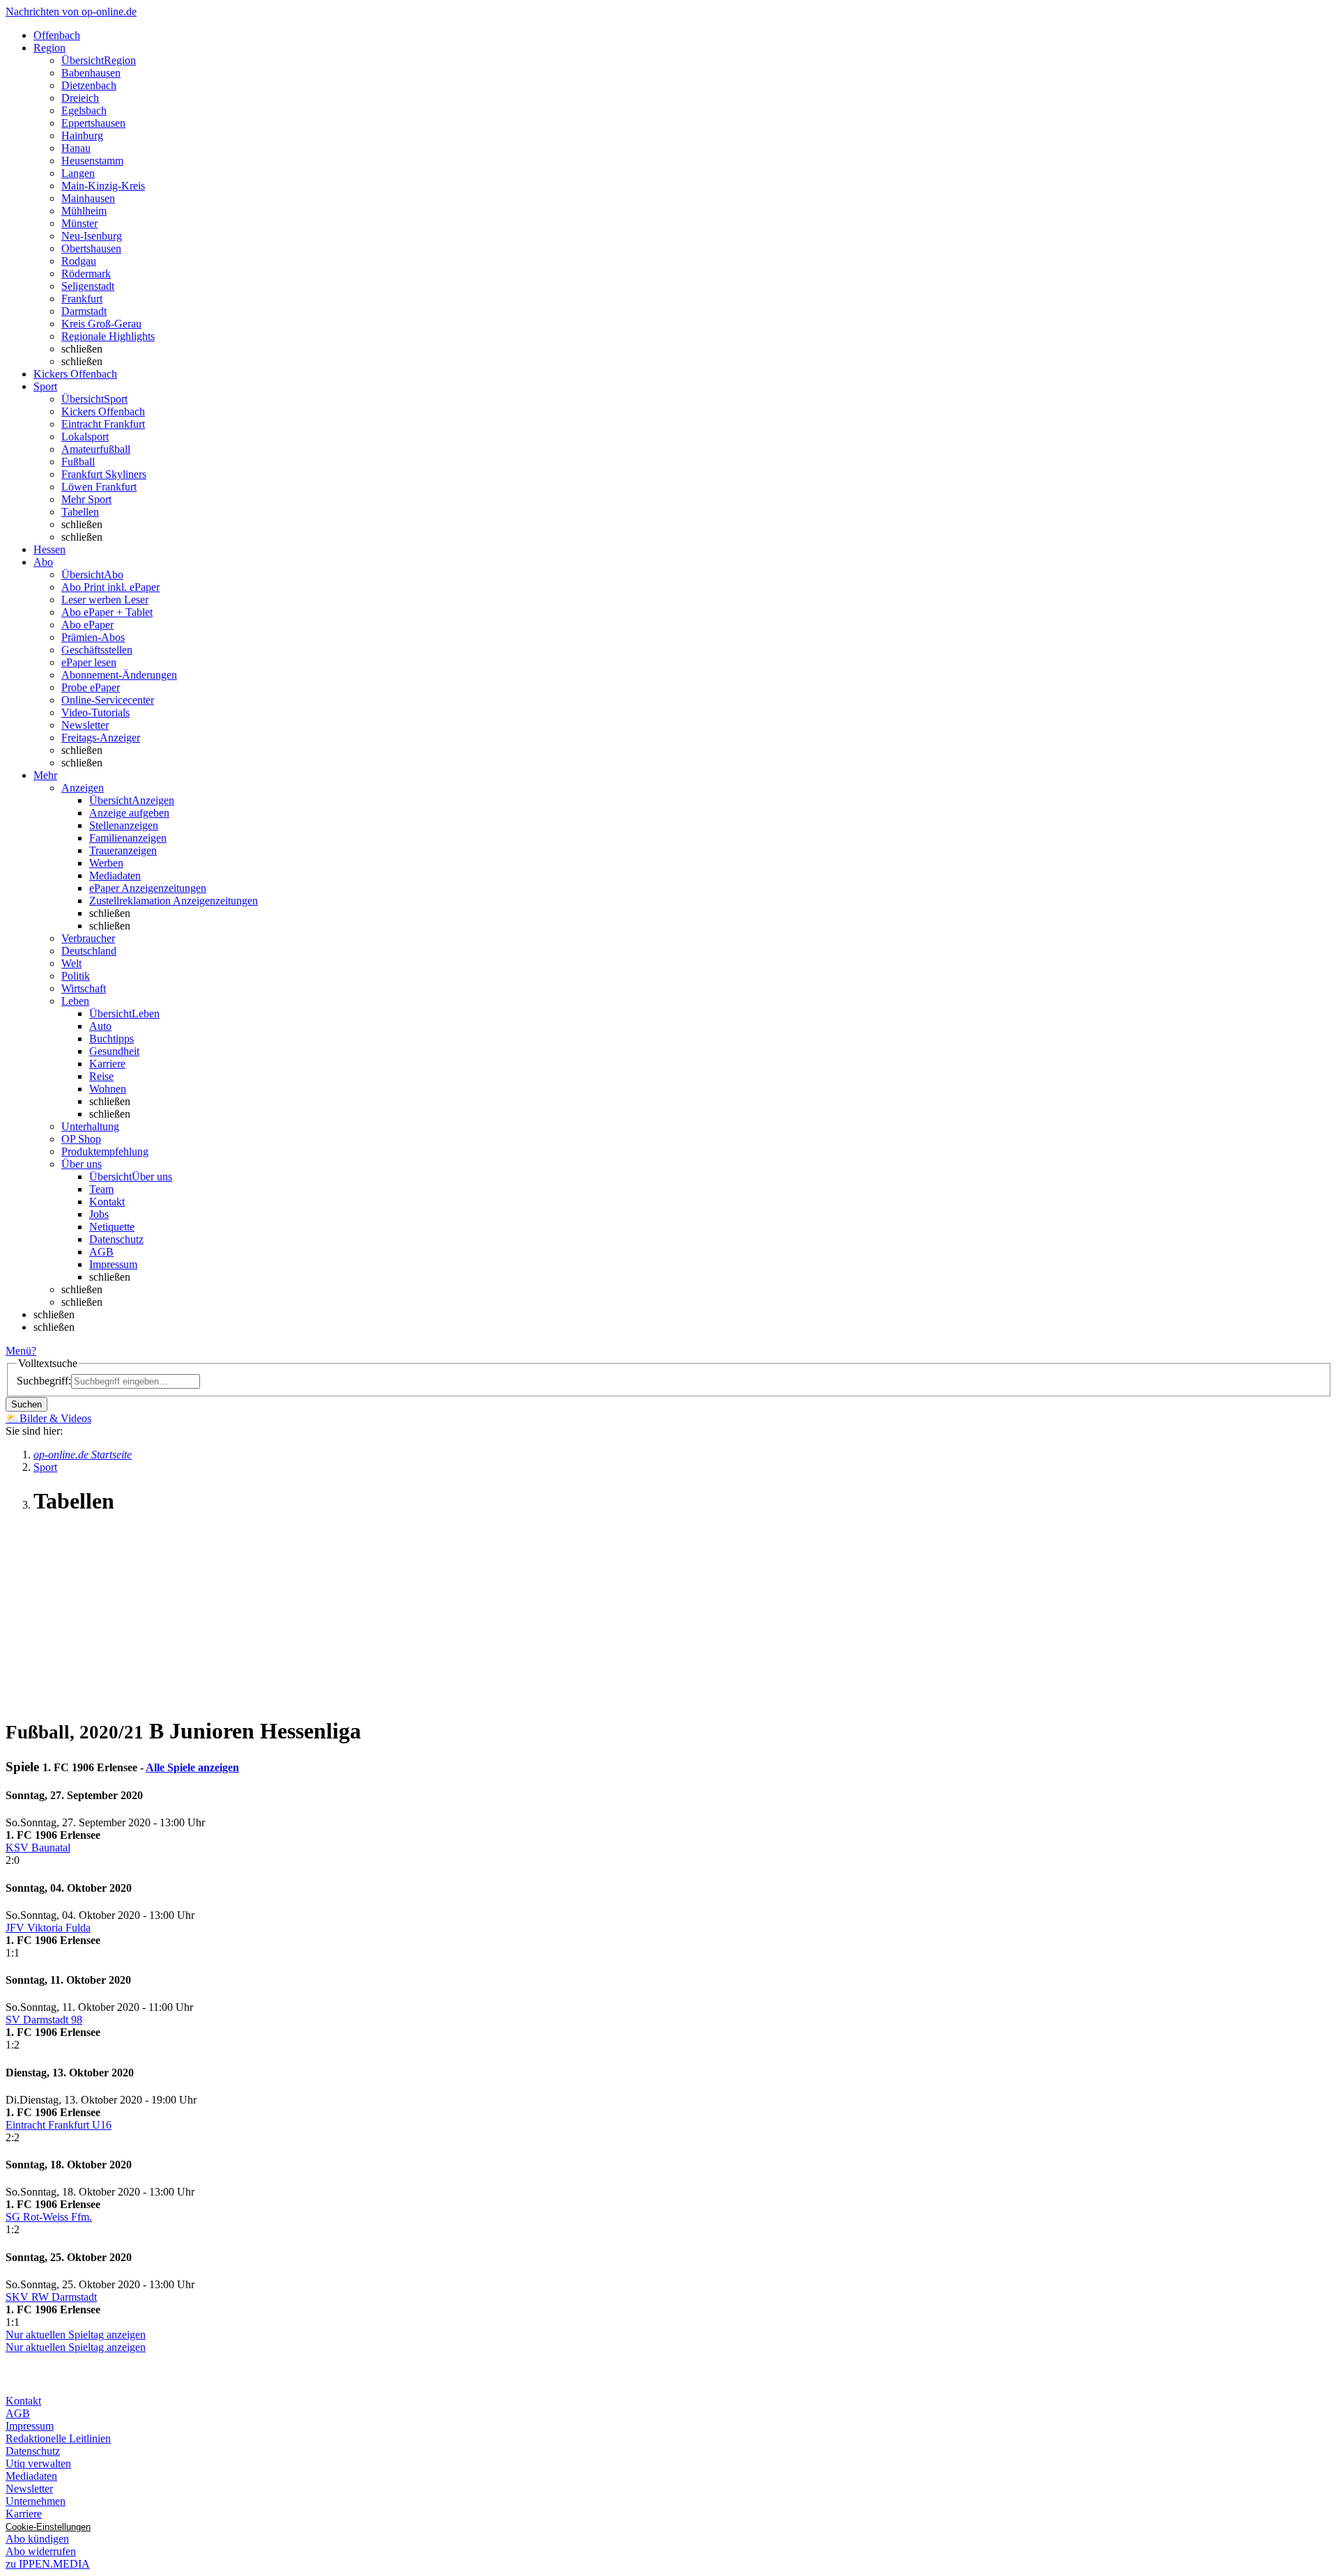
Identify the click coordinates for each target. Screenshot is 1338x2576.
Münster (79, 223)
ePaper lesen (89, 662)
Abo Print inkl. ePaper (110, 587)
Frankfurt (82, 299)
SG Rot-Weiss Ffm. (49, 2217)
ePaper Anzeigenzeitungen (148, 888)
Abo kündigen (37, 2539)
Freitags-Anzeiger (101, 738)
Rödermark (86, 273)
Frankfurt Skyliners (104, 474)
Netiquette (112, 1227)
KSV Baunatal (38, 1848)
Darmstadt (84, 311)
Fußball (78, 462)
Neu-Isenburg (92, 236)
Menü (18, 1351)
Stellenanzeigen (124, 825)
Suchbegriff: (44, 1381)
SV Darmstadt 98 (44, 2020)
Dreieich (80, 98)
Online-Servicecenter (108, 700)
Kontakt (107, 1202)
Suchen (26, 1404)
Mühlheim (84, 211)
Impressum (113, 1264)
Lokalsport (85, 437)
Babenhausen (91, 73)
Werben (106, 863)
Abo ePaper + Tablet (107, 612)
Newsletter (85, 725)
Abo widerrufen (41, 2551)
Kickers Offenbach (103, 411)
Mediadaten (115, 876)
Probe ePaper (91, 687)
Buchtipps (111, 1039)
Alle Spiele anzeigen (192, 1767)
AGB (101, 1252)
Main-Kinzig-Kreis (103, 186)
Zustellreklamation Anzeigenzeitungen (174, 901)
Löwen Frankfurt (99, 487)
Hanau (76, 148)
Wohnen (108, 1089)
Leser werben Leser (105, 600)
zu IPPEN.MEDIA (48, 2564)
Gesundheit (114, 1051)
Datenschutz (116, 1239)
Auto (100, 1026)
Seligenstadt (88, 286)
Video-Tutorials (95, 712)
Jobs (99, 1214)
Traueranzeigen (123, 850)
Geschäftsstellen (97, 650)
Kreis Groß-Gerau (101, 324)
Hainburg (82, 136)
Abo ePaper (87, 625)
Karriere (107, 1064)
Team (101, 1189)
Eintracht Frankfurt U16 (59, 2125)
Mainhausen (88, 198)
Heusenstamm (92, 161)
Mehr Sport (86, 499)
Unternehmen (36, 2501)
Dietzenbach (89, 85)
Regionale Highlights (108, 336)
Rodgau (79, 261)
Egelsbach (84, 110)
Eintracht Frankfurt (103, 424)
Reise (101, 1076)
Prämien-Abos (93, 637)
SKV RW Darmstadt (51, 2297)
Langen (78, 173)
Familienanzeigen (128, 838)
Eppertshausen (93, 123)
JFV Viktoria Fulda (48, 1928)
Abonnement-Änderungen (119, 675)
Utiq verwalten (38, 2463)
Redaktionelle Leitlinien (58, 2438)
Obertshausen (91, 248)
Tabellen (80, 512)
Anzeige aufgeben (129, 813)
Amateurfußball (96, 449)
